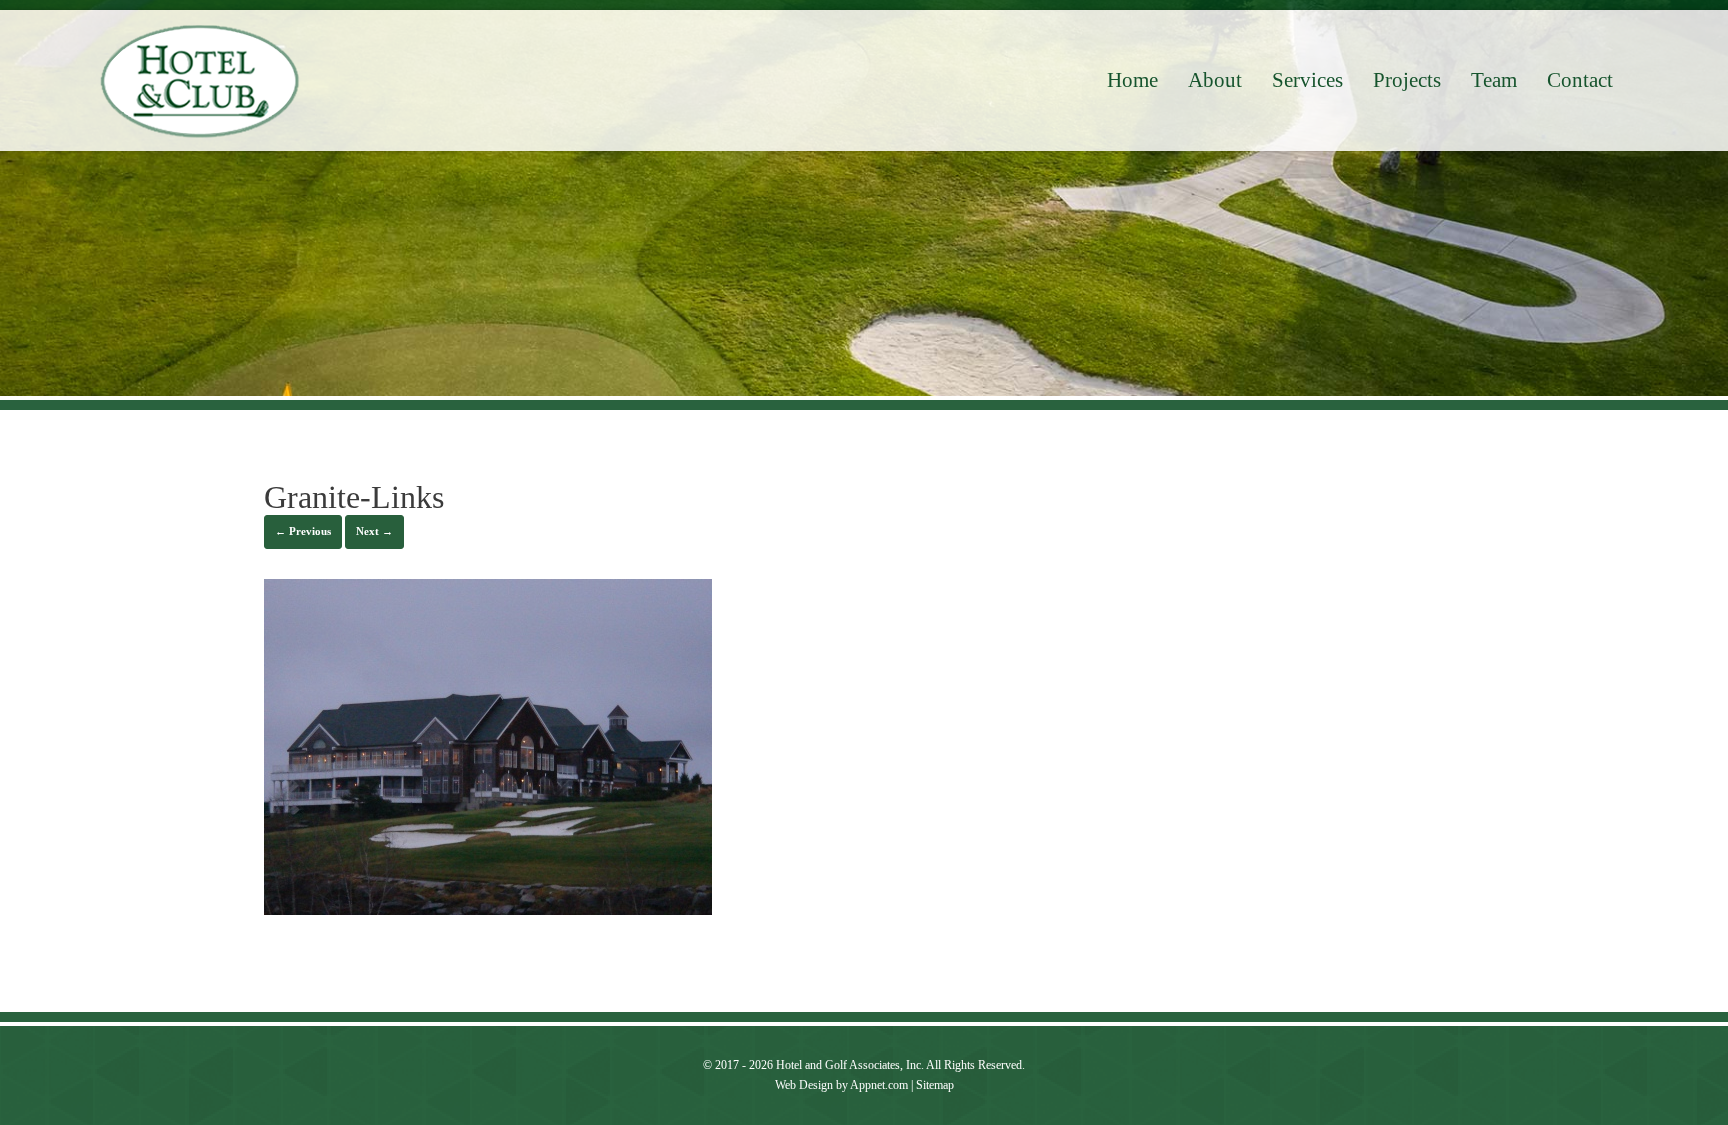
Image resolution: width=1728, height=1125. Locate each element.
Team (1494, 80)
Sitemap (935, 1085)
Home (1132, 80)
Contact (1580, 80)
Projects (1407, 80)
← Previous (303, 531)
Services (1307, 80)
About (1215, 80)
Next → (374, 531)
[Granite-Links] (488, 909)
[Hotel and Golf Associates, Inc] (200, 81)
